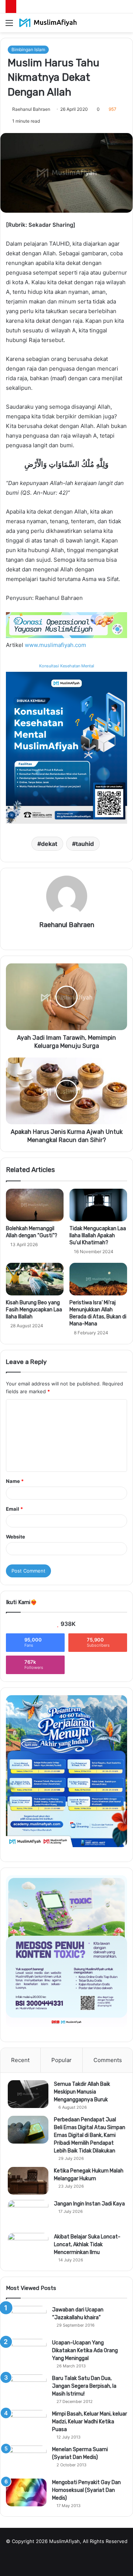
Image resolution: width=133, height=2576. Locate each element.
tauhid (85, 844)
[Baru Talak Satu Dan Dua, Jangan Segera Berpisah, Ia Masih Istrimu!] (26, 2388)
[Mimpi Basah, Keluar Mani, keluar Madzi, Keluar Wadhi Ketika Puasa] (26, 2424)
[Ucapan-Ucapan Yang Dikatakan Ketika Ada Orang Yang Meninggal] (26, 2353)
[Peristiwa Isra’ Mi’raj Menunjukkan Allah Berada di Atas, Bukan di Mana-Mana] (98, 1279)
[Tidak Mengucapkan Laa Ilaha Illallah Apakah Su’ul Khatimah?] (98, 1205)
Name (15, 1481)
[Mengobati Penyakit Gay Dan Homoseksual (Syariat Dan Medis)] (26, 2492)
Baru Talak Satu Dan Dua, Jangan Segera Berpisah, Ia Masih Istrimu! (84, 2386)
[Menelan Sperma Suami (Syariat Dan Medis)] (26, 2459)
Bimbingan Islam (28, 49)
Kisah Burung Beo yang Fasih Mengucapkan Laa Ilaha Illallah (34, 1310)
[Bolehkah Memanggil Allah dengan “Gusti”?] (35, 1205)
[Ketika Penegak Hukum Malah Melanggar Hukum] (28, 2181)
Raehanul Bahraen (31, 109)
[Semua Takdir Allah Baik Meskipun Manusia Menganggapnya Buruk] (28, 2094)
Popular (62, 2060)
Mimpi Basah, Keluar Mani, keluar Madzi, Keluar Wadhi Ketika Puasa (90, 2422)
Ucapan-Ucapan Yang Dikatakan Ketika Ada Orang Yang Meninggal (85, 2351)
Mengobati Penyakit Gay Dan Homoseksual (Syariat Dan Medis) (86, 2490)
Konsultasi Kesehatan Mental (67, 666)
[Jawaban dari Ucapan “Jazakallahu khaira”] (26, 2320)
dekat (49, 844)
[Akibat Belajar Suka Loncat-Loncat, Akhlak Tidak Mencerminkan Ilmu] (28, 2247)
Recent (20, 2060)
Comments (108, 2060)
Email (14, 1509)
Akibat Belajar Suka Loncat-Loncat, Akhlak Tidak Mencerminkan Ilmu (87, 2245)
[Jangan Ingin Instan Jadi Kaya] (28, 2214)
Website (16, 1537)
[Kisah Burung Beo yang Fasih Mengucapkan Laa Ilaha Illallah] (35, 1279)
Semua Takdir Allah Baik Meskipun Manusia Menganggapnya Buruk (82, 2092)
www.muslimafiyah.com (55, 645)
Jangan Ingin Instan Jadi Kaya (89, 2204)
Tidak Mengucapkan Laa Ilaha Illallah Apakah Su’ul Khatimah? (98, 1236)
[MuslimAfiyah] (48, 23)
